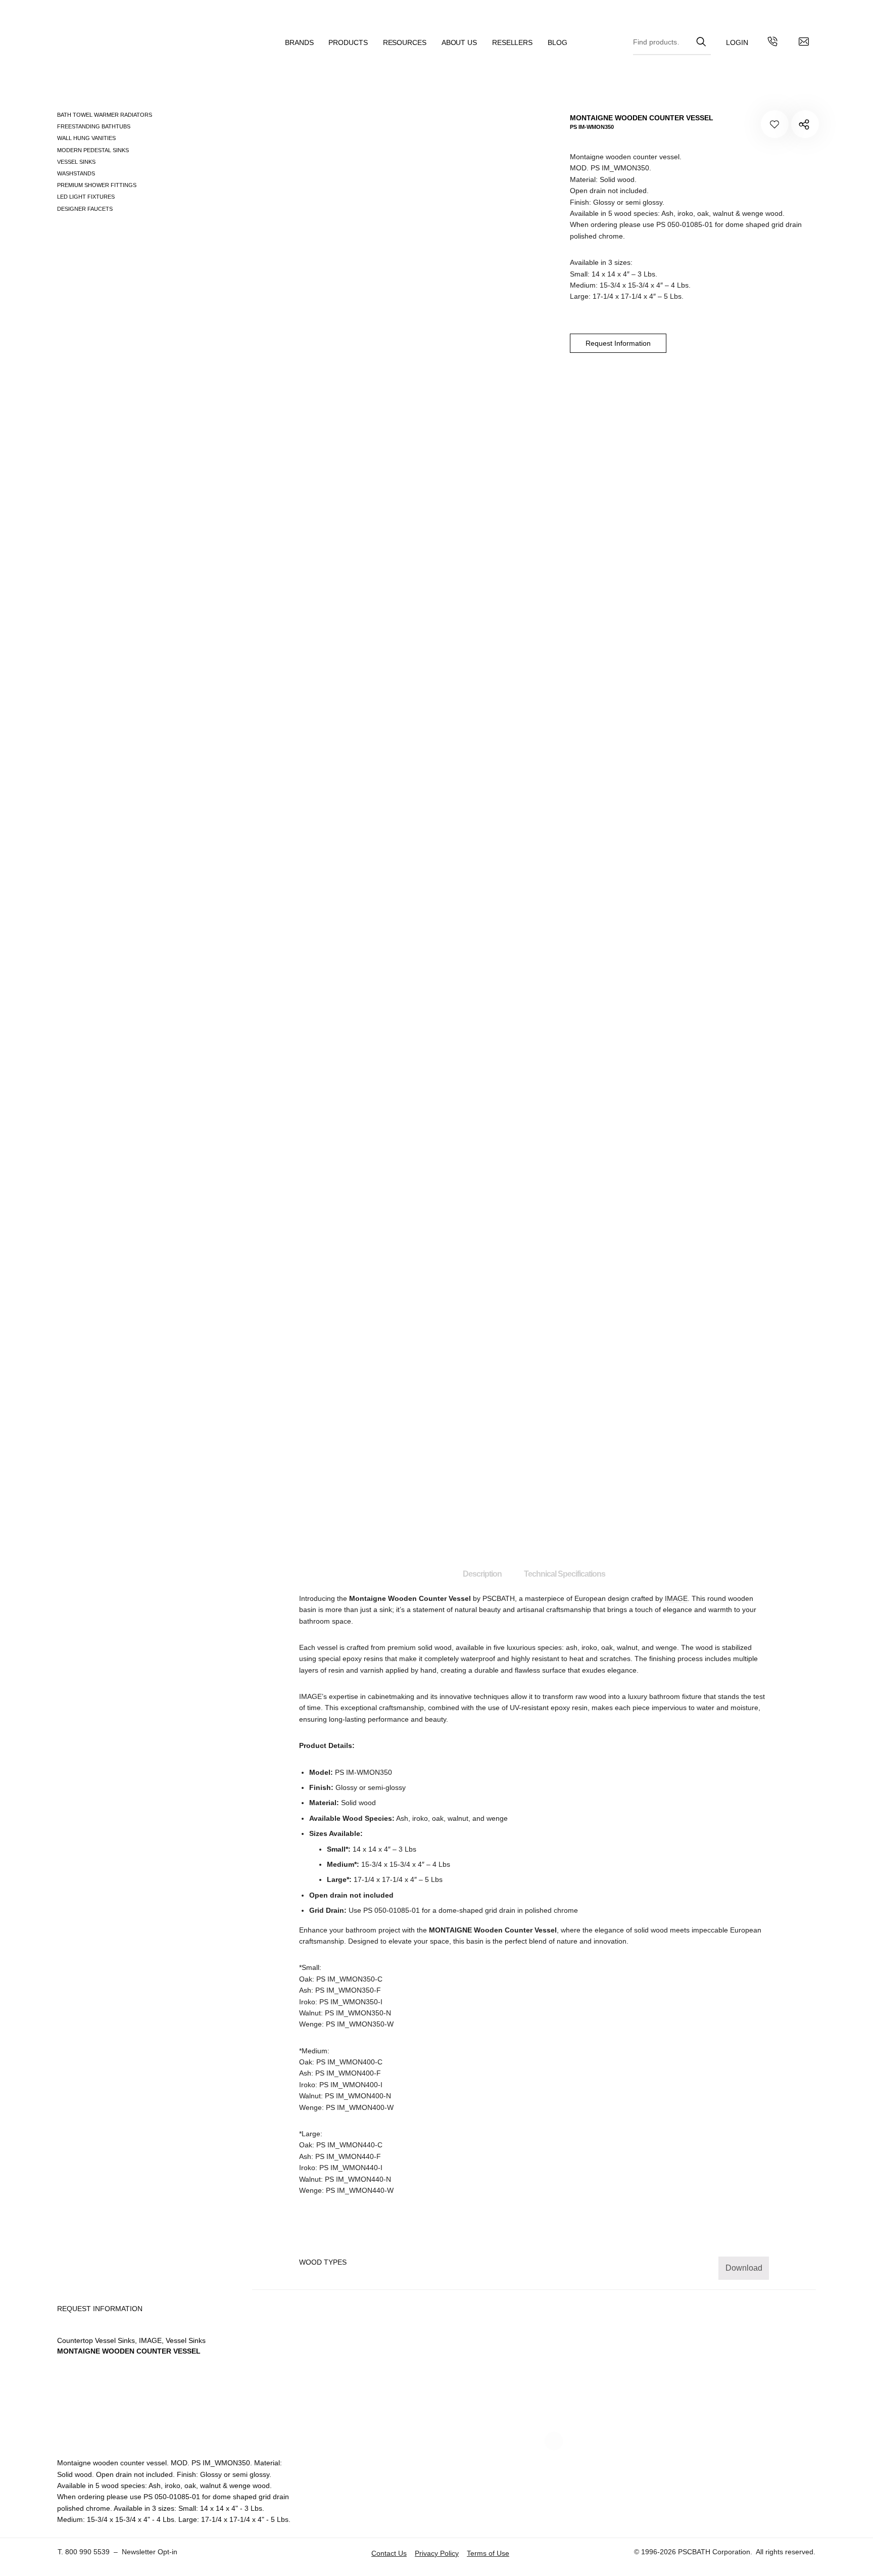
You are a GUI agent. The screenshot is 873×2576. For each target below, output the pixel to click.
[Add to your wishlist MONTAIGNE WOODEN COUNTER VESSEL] (775, 124)
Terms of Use (488, 2553)
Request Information (618, 343)
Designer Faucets (85, 209)
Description (482, 1574)
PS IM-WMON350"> (805, 124)
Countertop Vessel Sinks (96, 2340)
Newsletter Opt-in (150, 2552)
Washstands (76, 173)
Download (744, 2268)
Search (701, 40)
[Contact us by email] (804, 43)
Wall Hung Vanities (86, 138)
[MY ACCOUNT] (737, 43)
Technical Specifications (565, 1574)
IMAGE (676, 1598)
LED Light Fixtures (86, 197)
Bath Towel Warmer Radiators (105, 115)
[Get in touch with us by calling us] (772, 43)
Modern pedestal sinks (93, 150)
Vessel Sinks (76, 162)
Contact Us (389, 2553)
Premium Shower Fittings (97, 185)
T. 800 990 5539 (84, 2552)
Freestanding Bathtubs (94, 126)
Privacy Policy (437, 2553)
